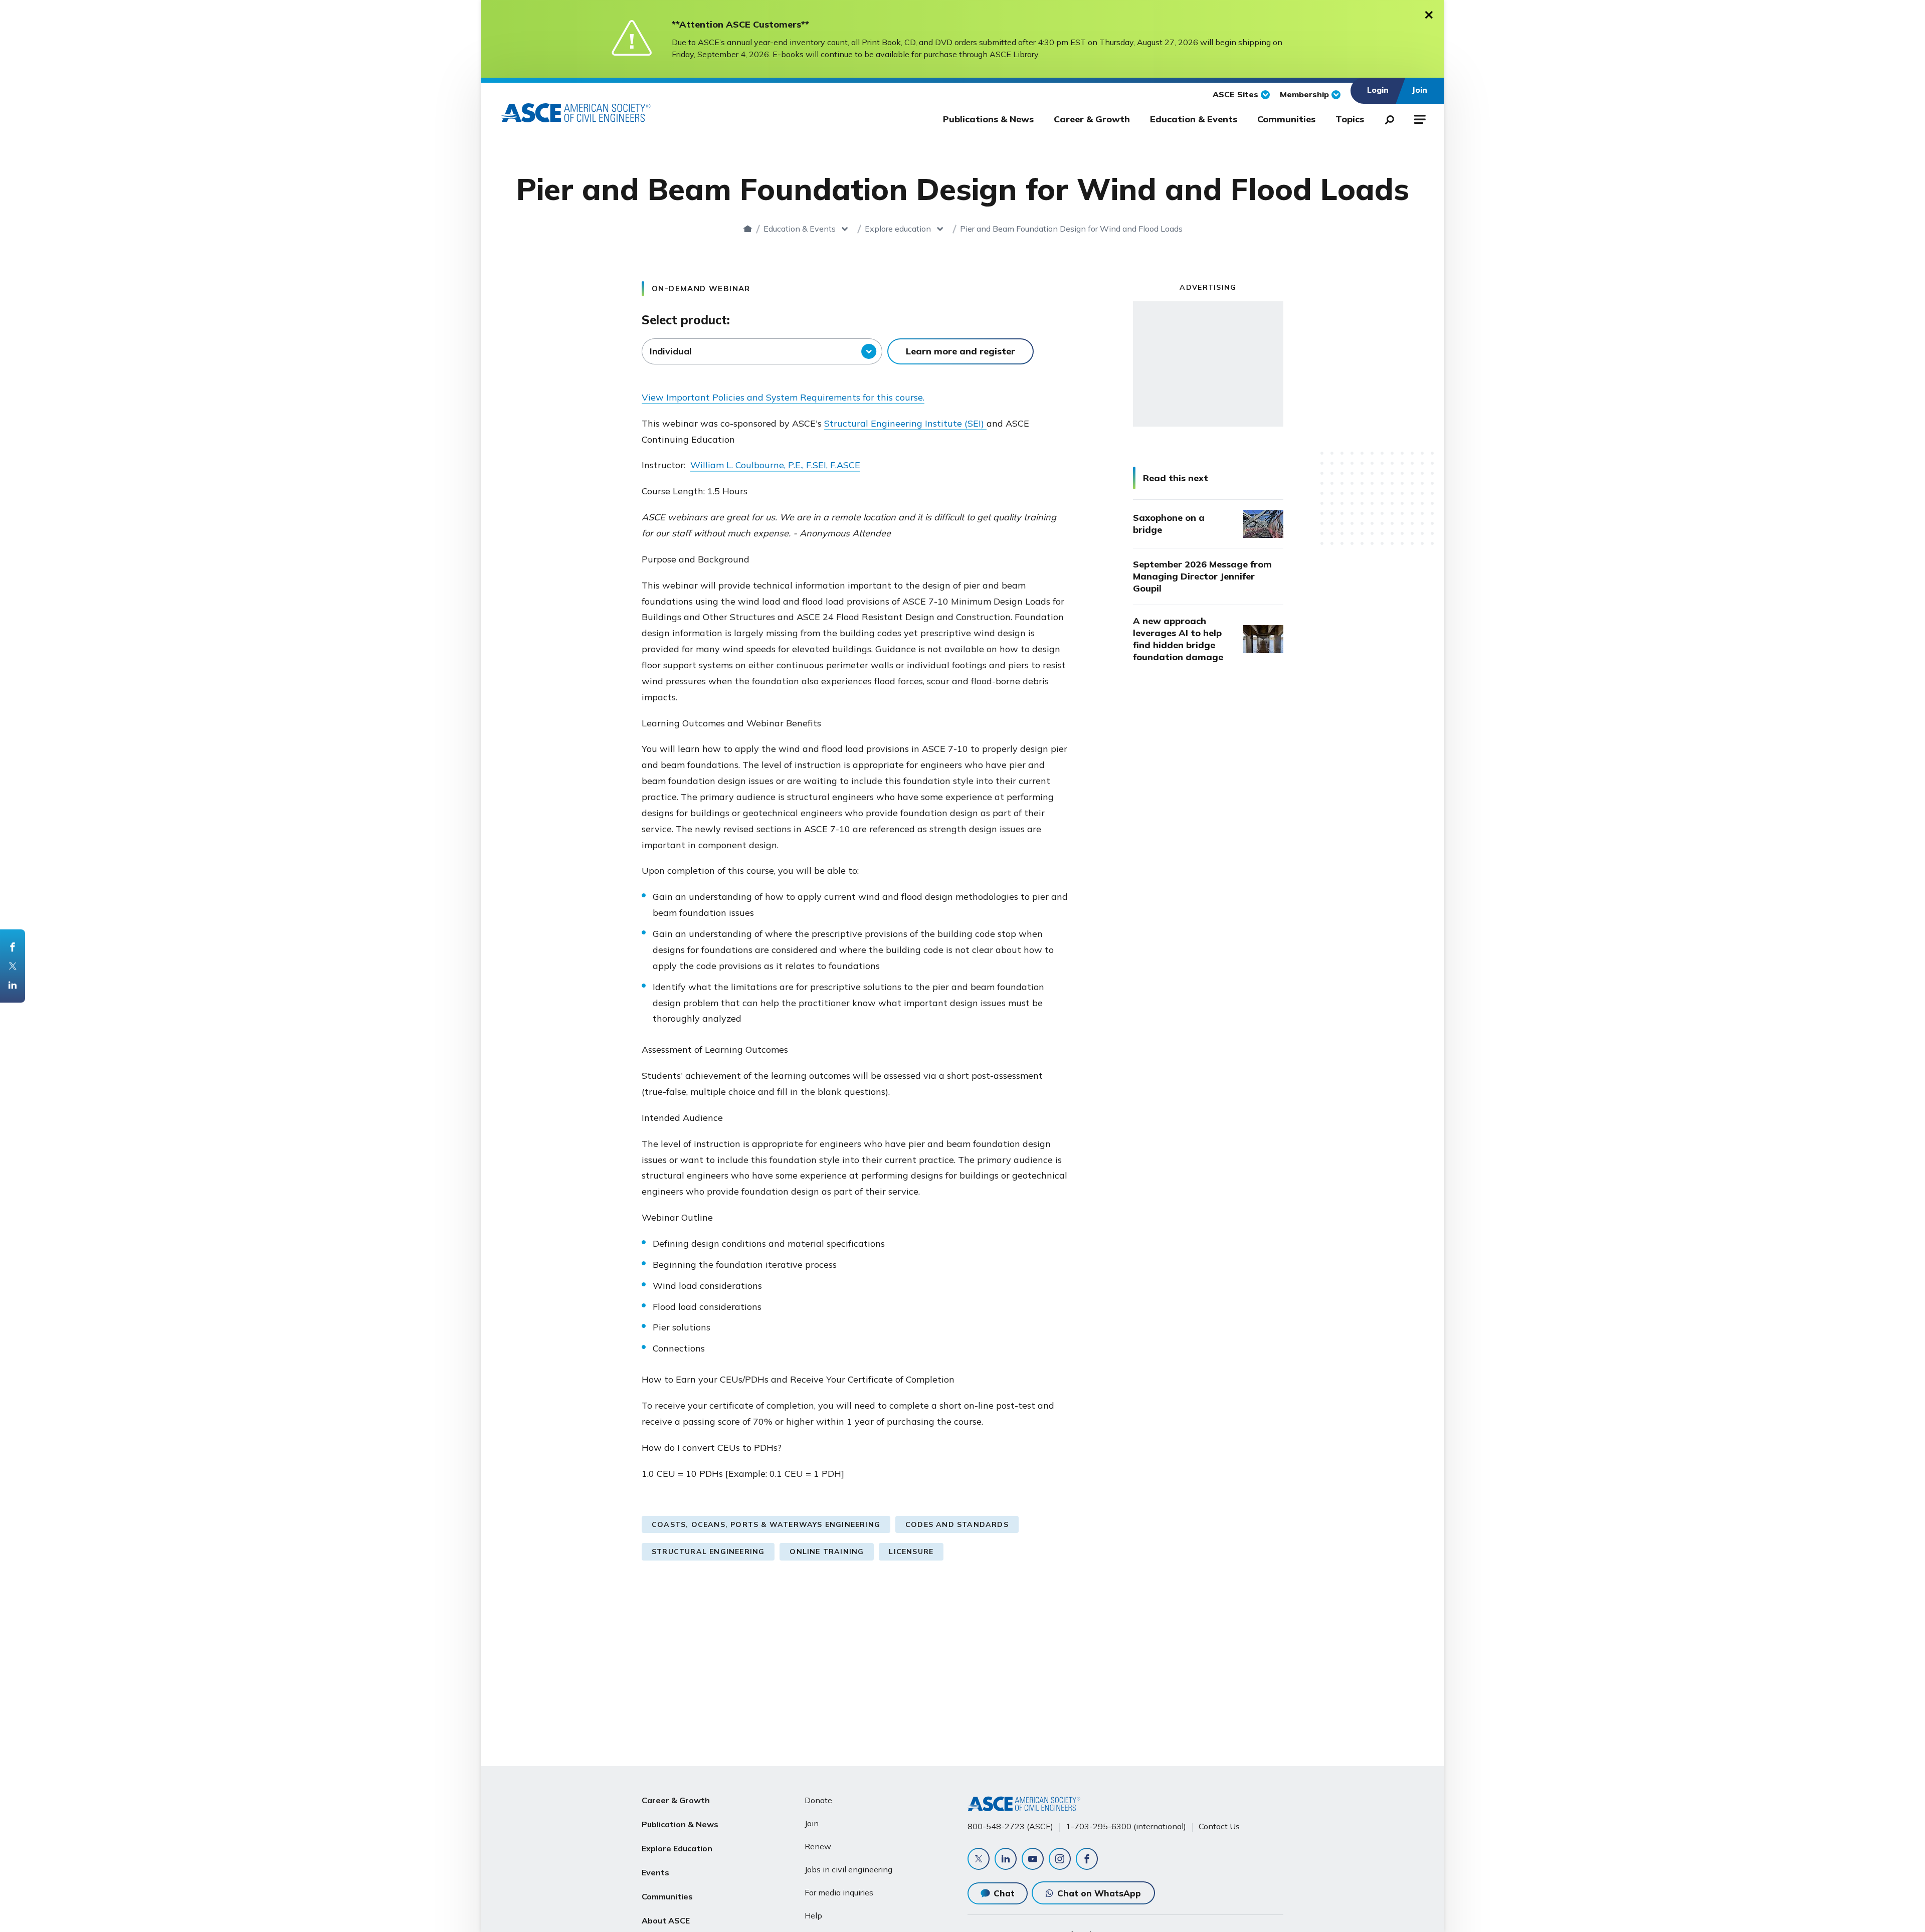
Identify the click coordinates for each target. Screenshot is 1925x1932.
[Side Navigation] (1419, 118)
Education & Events (1194, 119)
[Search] (1387, 118)
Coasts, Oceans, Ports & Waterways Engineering (766, 1524)
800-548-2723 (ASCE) (1010, 1826)
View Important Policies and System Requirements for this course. (783, 397)
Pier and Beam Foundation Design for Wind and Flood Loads (1071, 229)
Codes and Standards (957, 1524)
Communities (1286, 119)
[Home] (748, 229)
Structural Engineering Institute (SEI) (905, 423)
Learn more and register (960, 351)
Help (813, 1915)
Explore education (898, 229)
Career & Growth (1092, 119)
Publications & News (988, 119)
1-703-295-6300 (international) (1126, 1826)
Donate (818, 1800)
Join (812, 1823)
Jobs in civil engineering (848, 1869)
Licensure (911, 1552)
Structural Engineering (708, 1552)
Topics (1350, 119)
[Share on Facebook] (13, 947)
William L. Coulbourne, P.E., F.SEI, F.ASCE (775, 465)
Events (655, 1872)
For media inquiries (839, 1892)
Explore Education (677, 1848)
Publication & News (680, 1824)
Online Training (827, 1552)
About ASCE (666, 1920)
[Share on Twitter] (13, 966)
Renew (818, 1846)
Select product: (686, 320)
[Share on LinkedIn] (13, 985)
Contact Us (1219, 1826)
